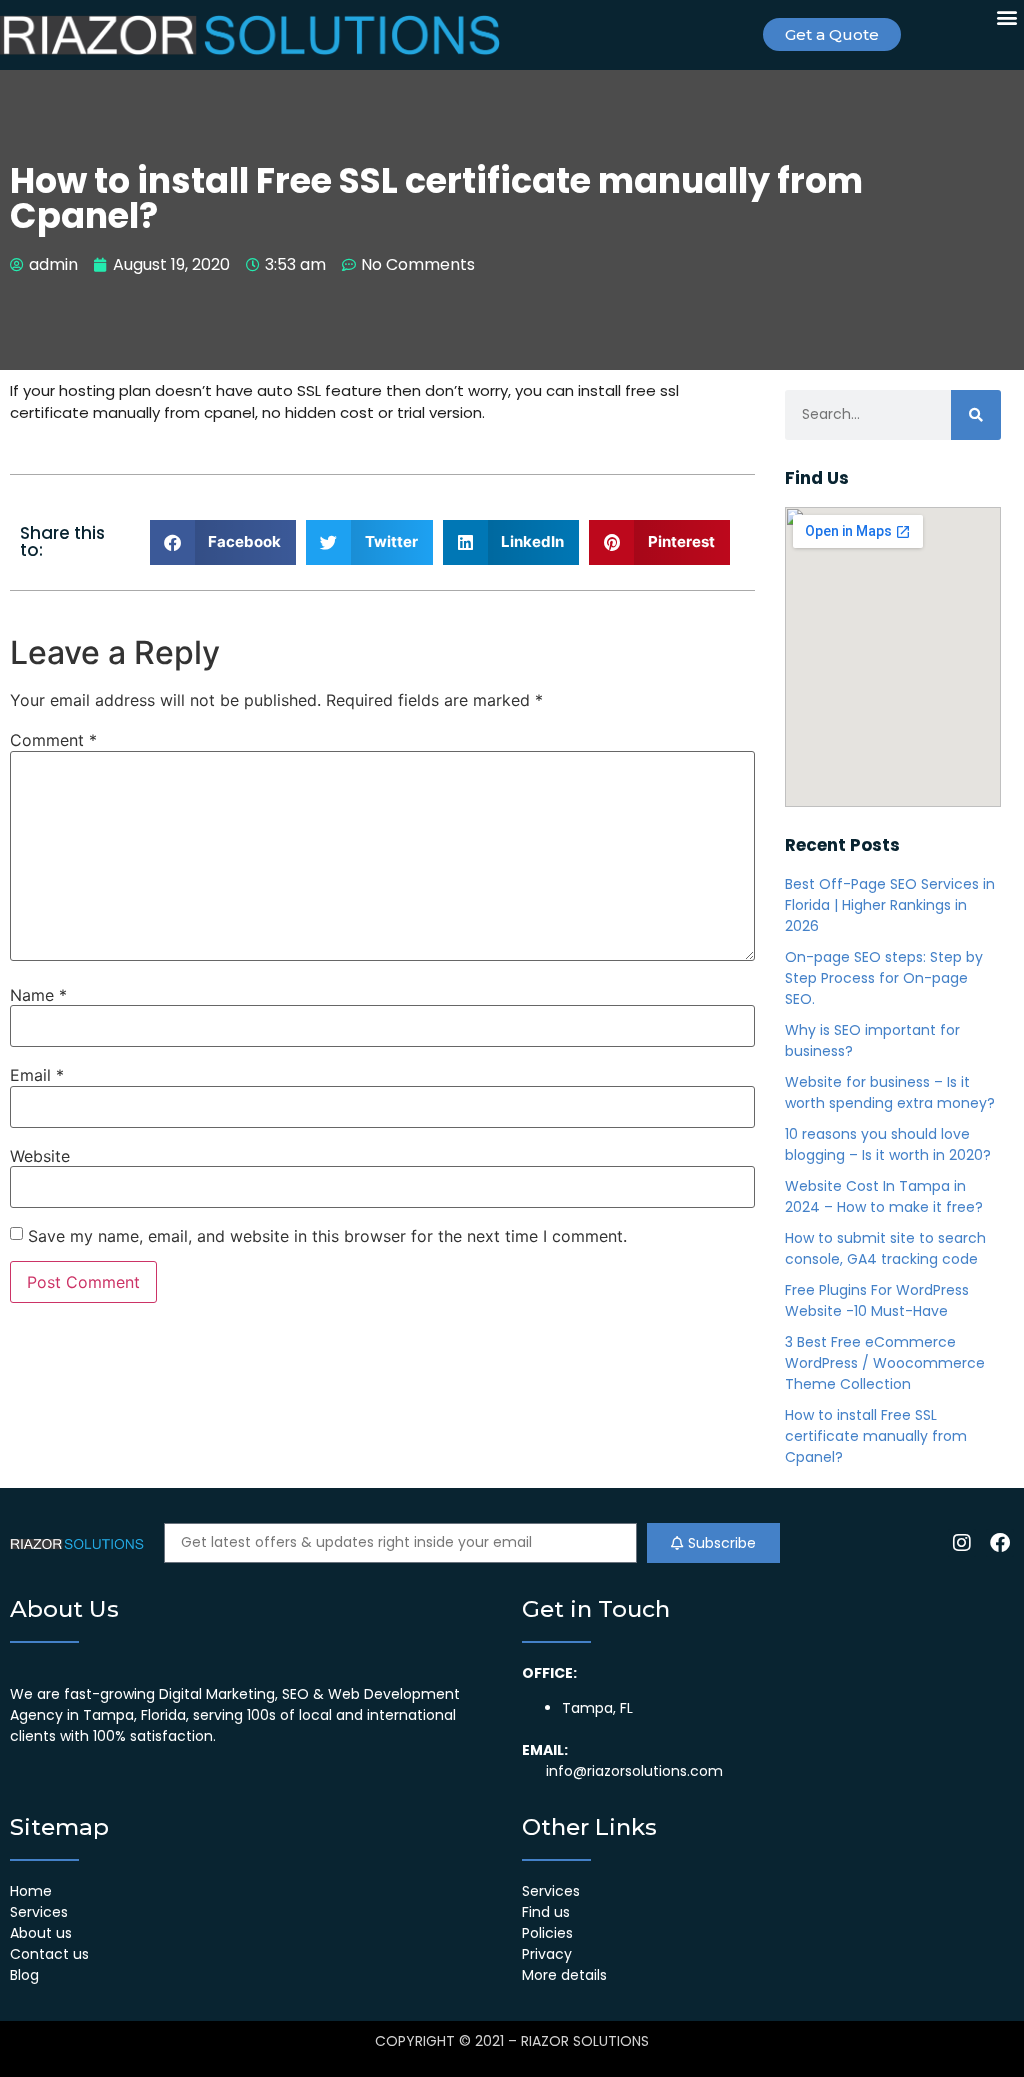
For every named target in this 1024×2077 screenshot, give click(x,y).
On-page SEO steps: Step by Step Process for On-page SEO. (884, 978)
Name (38, 995)
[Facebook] (1000, 1543)
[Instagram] (962, 1543)
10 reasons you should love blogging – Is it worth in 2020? (888, 1144)
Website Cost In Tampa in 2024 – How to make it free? (884, 1196)
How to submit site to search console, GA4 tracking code (885, 1248)
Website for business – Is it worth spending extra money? (890, 1092)
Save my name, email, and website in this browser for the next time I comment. (327, 1236)
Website (40, 1156)
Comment (53, 740)
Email (37, 1075)
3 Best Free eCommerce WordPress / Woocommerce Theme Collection (885, 1363)
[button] (1007, 16)
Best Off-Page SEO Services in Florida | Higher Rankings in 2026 (890, 905)
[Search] (976, 415)
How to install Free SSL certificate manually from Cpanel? (876, 1436)
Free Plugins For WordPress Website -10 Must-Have (877, 1300)
